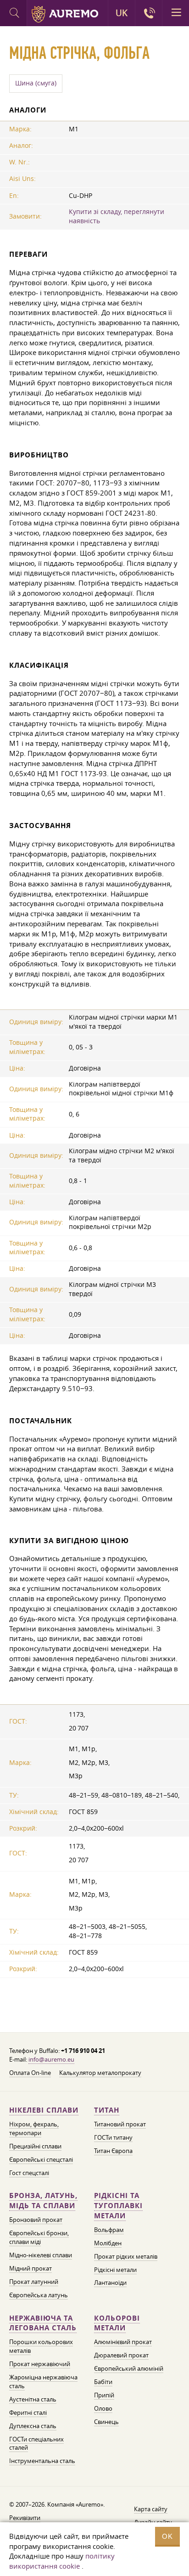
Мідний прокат (31, 2268)
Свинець (106, 2422)
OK (167, 2536)
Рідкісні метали (115, 2270)
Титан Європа (113, 2151)
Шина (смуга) (36, 83)
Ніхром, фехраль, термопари (34, 2128)
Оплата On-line (30, 2073)
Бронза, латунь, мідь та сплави (43, 2201)
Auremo (65, 14)
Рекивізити (25, 2518)
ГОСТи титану (113, 2137)
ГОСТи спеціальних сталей (36, 2444)
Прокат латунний (34, 2282)
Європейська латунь (39, 2295)
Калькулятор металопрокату (100, 2073)
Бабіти (103, 2382)
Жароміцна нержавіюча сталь (43, 2382)
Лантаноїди (110, 2283)
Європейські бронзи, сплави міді (39, 2237)
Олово (103, 2408)
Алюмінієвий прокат (123, 2342)
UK (122, 13)
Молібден (108, 2243)
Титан (107, 2110)
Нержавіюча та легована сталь (43, 2323)
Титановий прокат (120, 2124)
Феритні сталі (28, 2413)
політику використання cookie (62, 2561)
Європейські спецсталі (41, 2159)
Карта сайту (151, 2509)
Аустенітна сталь (33, 2399)
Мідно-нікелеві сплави (41, 2255)
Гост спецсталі (29, 2173)
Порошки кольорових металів (41, 2346)
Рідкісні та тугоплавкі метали (118, 2206)
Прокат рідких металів (126, 2256)
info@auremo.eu (51, 2059)
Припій (104, 2395)
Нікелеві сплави (44, 2110)
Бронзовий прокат (36, 2220)
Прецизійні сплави (35, 2146)
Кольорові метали (117, 2323)
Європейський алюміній (129, 2368)
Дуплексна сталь (33, 2426)
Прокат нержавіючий (40, 2364)
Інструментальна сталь (42, 2461)
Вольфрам (109, 2230)
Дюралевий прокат (121, 2355)
